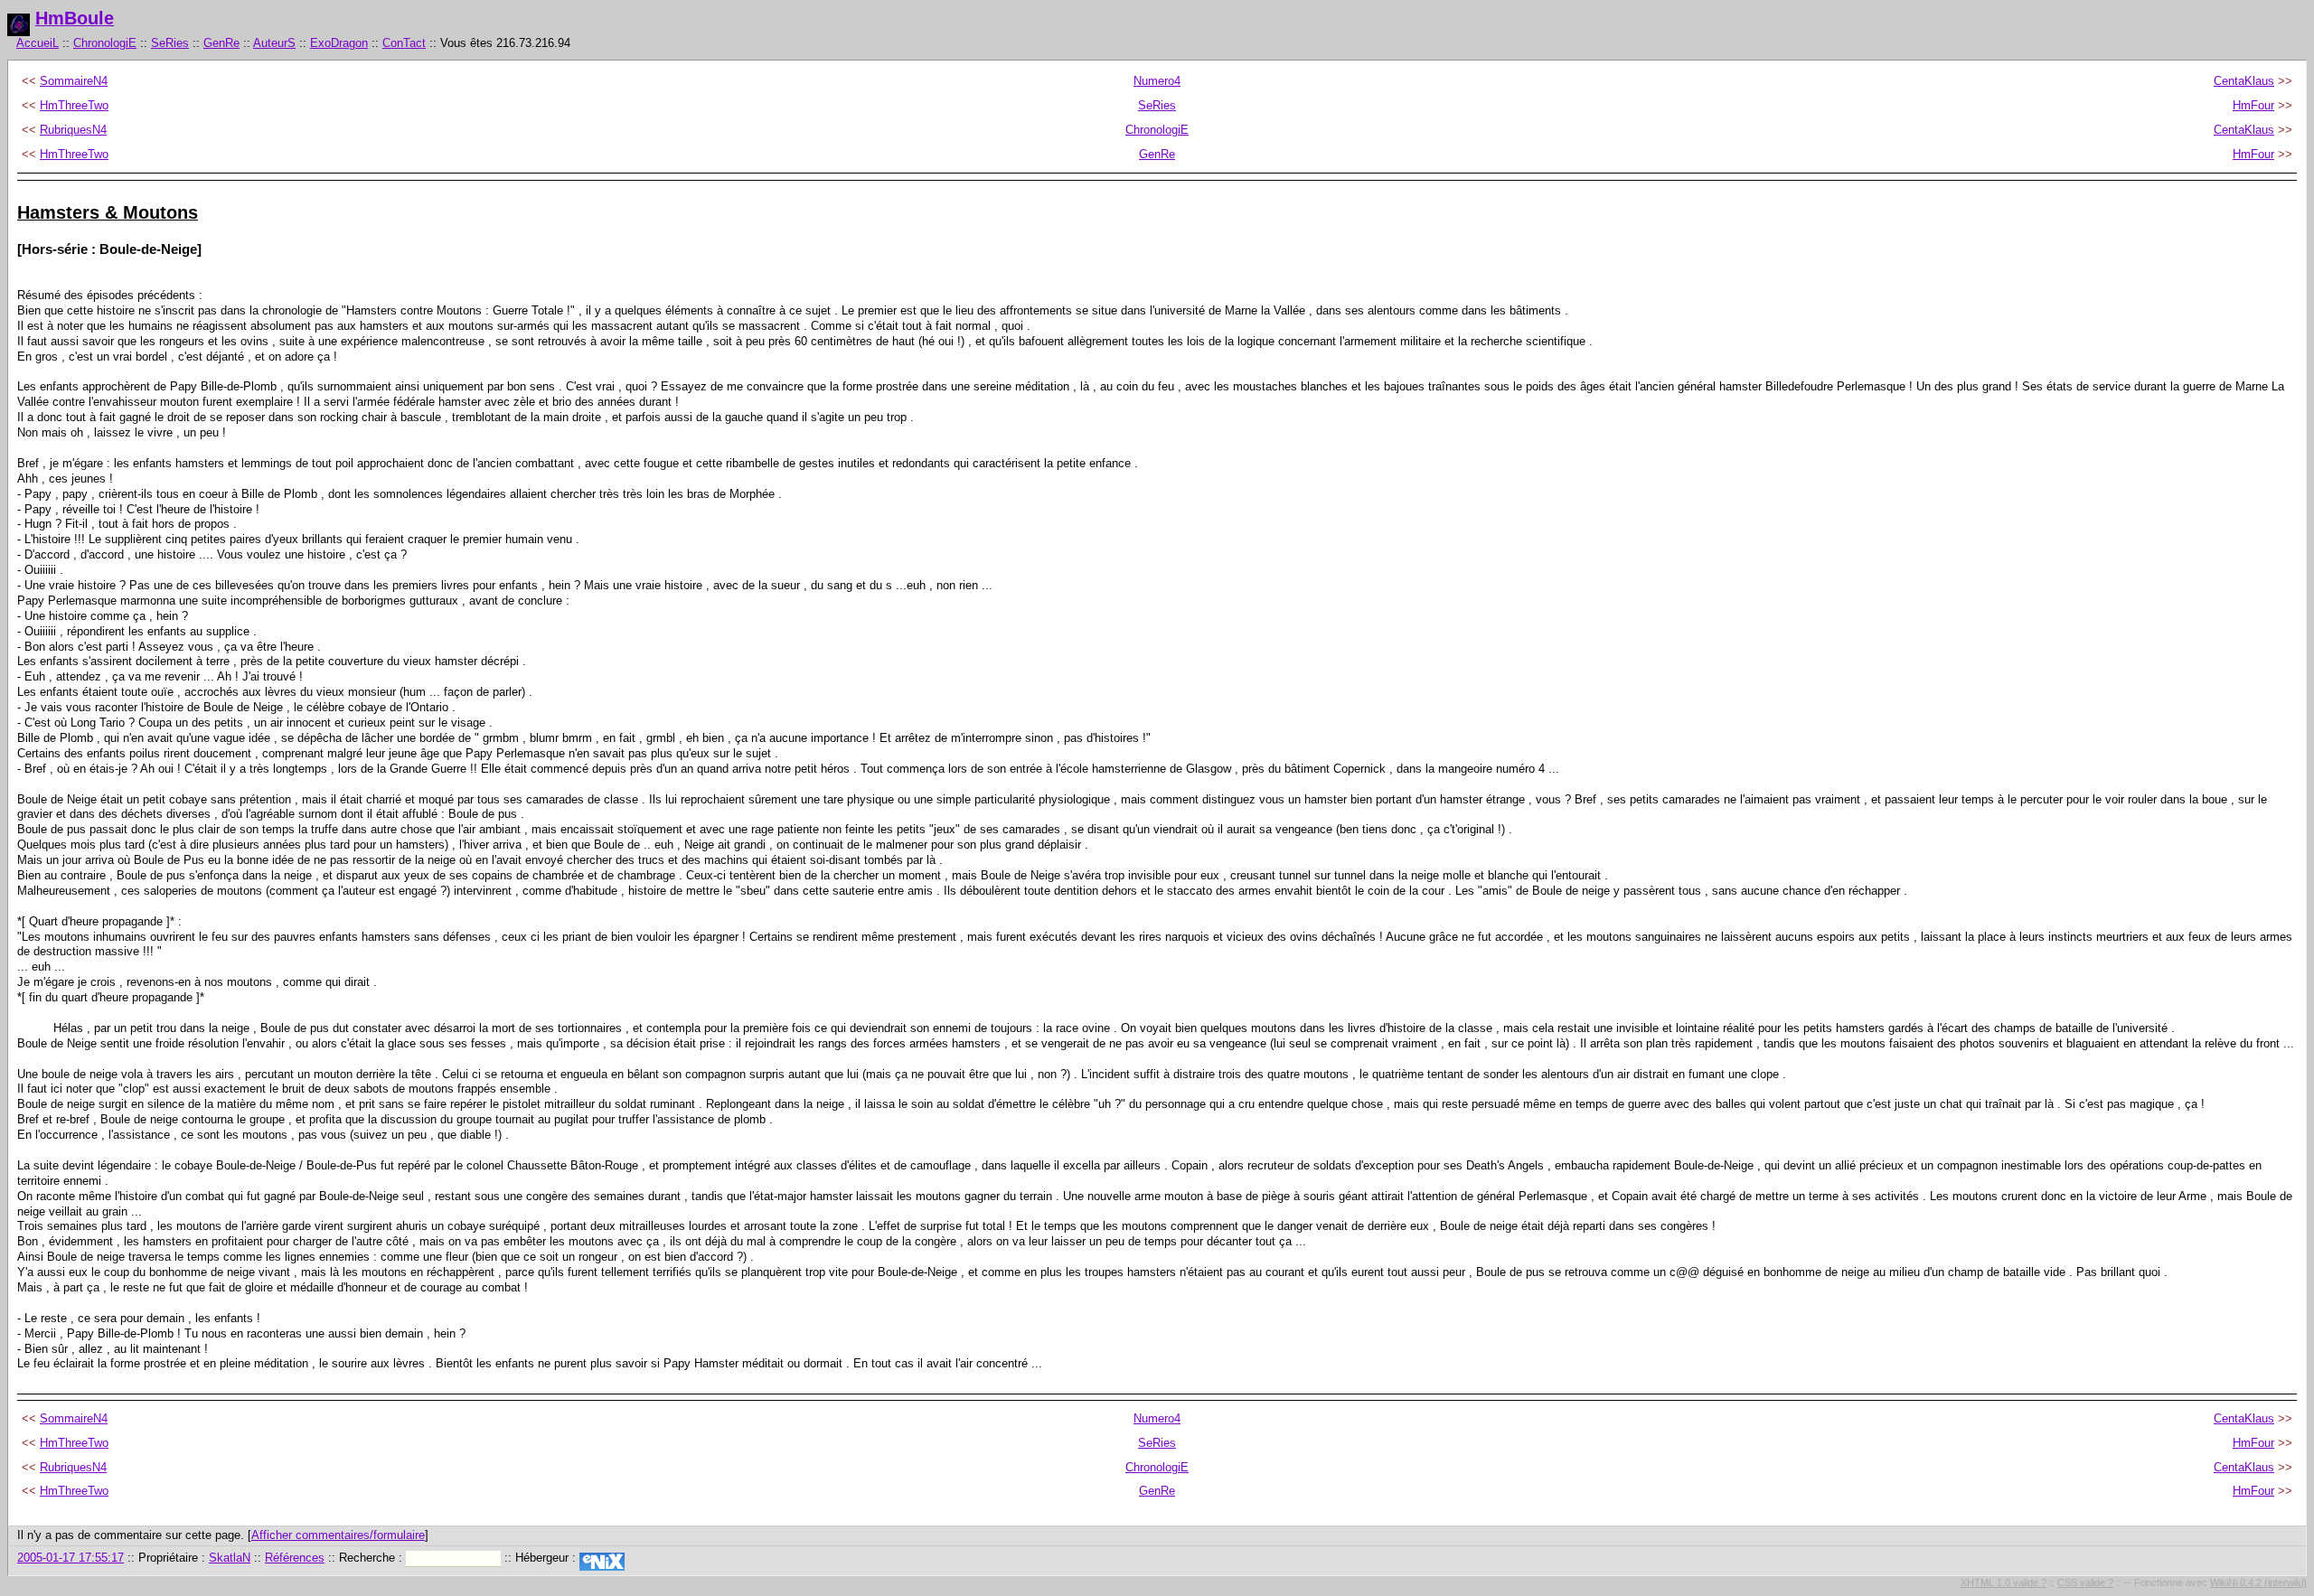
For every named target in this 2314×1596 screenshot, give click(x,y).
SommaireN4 (74, 81)
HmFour (2253, 105)
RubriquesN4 (73, 130)
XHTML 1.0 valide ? (2004, 1582)
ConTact (404, 43)
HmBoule (75, 18)
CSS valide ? (2085, 1582)
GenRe (221, 43)
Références (295, 1558)
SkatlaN (230, 1558)
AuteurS (274, 43)
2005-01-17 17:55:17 (71, 1558)
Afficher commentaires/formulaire (338, 1535)
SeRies (170, 43)
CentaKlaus (2244, 81)
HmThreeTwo (74, 105)
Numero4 (1157, 81)
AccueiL (38, 43)
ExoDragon (339, 43)
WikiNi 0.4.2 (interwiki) (2258, 1582)
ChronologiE (105, 43)
